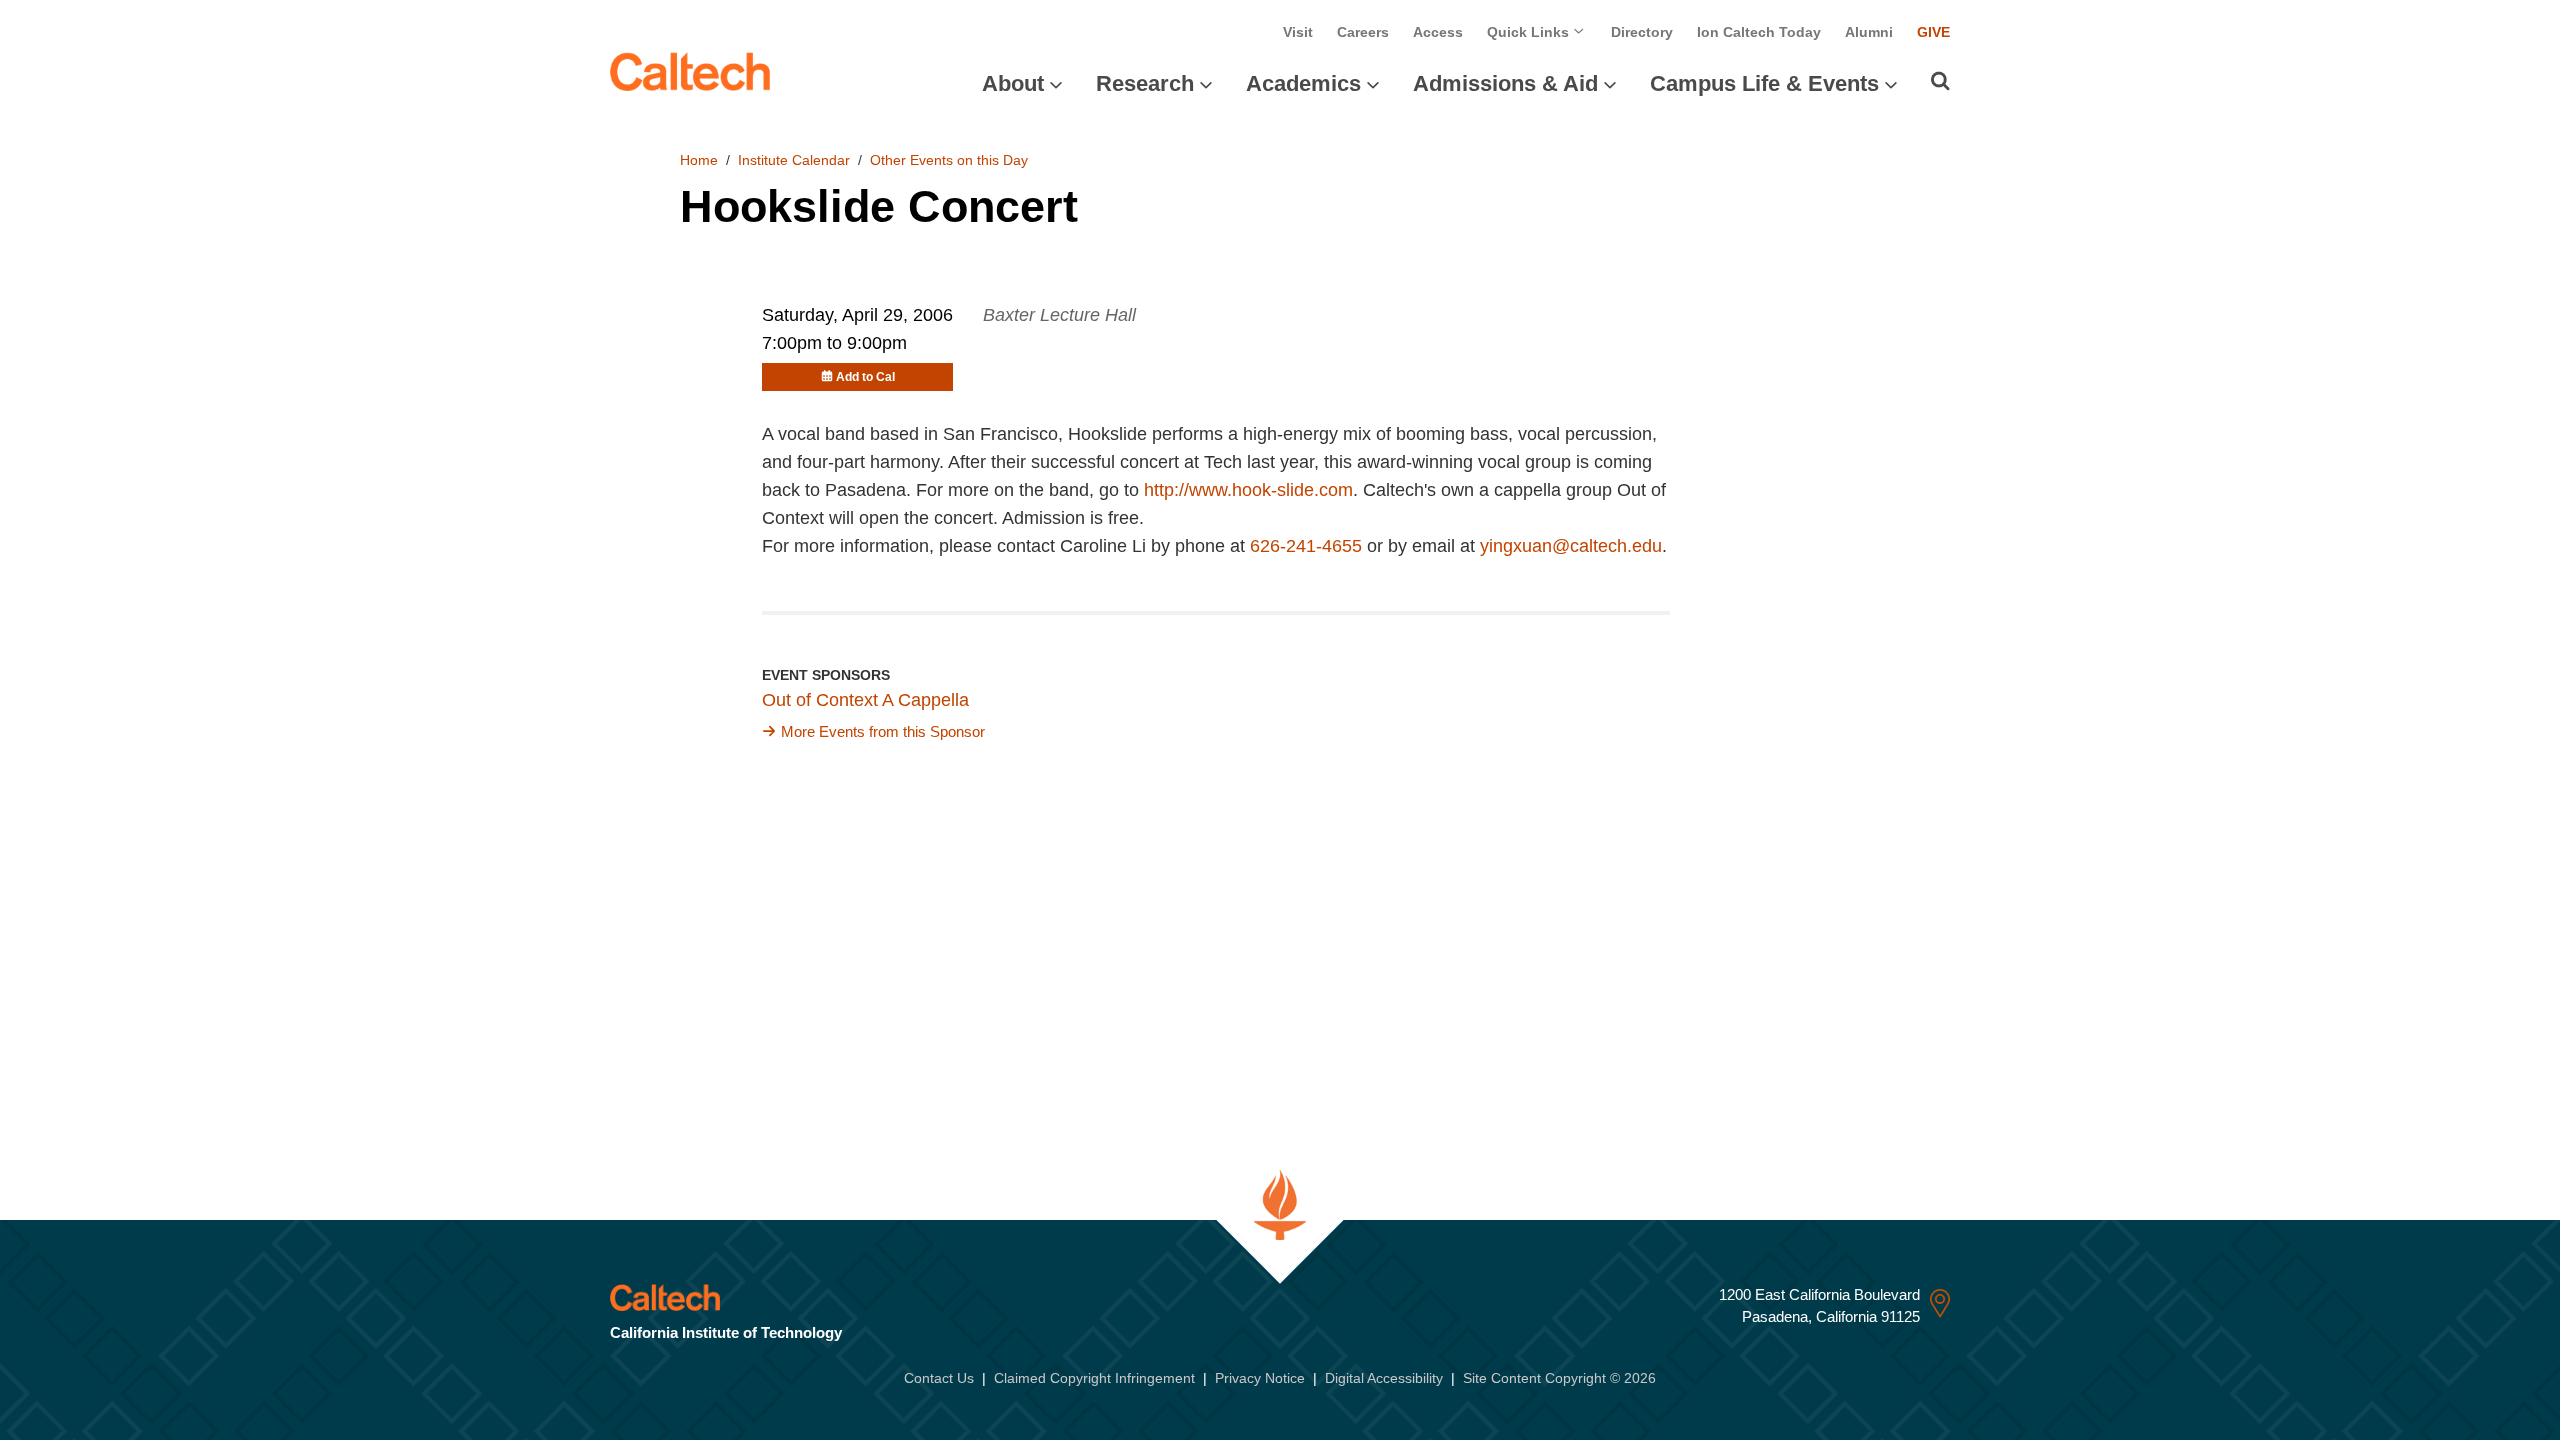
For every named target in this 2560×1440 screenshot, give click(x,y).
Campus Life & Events (1764, 83)
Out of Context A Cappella (865, 700)
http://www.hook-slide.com (1248, 490)
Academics (1303, 83)
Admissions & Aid (1505, 83)
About (1013, 83)
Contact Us (939, 1378)
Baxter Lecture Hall (1059, 315)
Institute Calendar (794, 160)
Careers (1363, 32)
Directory (1642, 32)
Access (1438, 32)
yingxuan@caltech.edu (1571, 546)
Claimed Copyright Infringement (1094, 1378)
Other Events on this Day (949, 160)
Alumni (1869, 32)
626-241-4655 (1306, 546)
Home (699, 160)
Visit (1298, 32)
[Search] (1940, 81)
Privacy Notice (1260, 1378)
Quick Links (1530, 32)
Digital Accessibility (1384, 1378)
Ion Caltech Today (1759, 32)
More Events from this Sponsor (883, 731)
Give (1933, 32)
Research (1145, 83)
